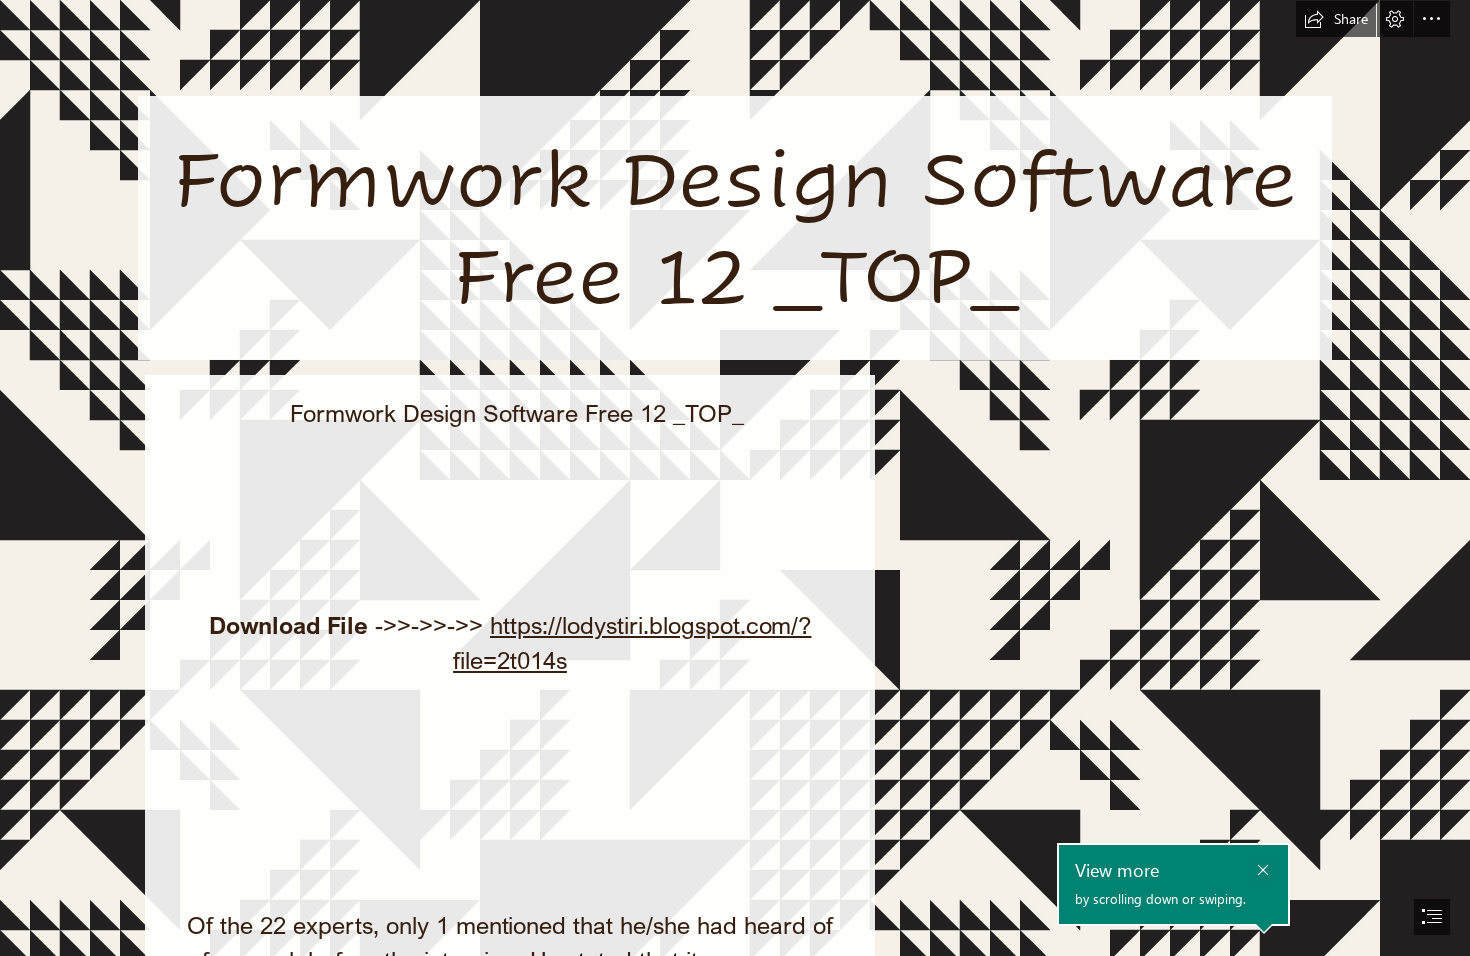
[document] (735, 478)
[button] (1336, 19)
